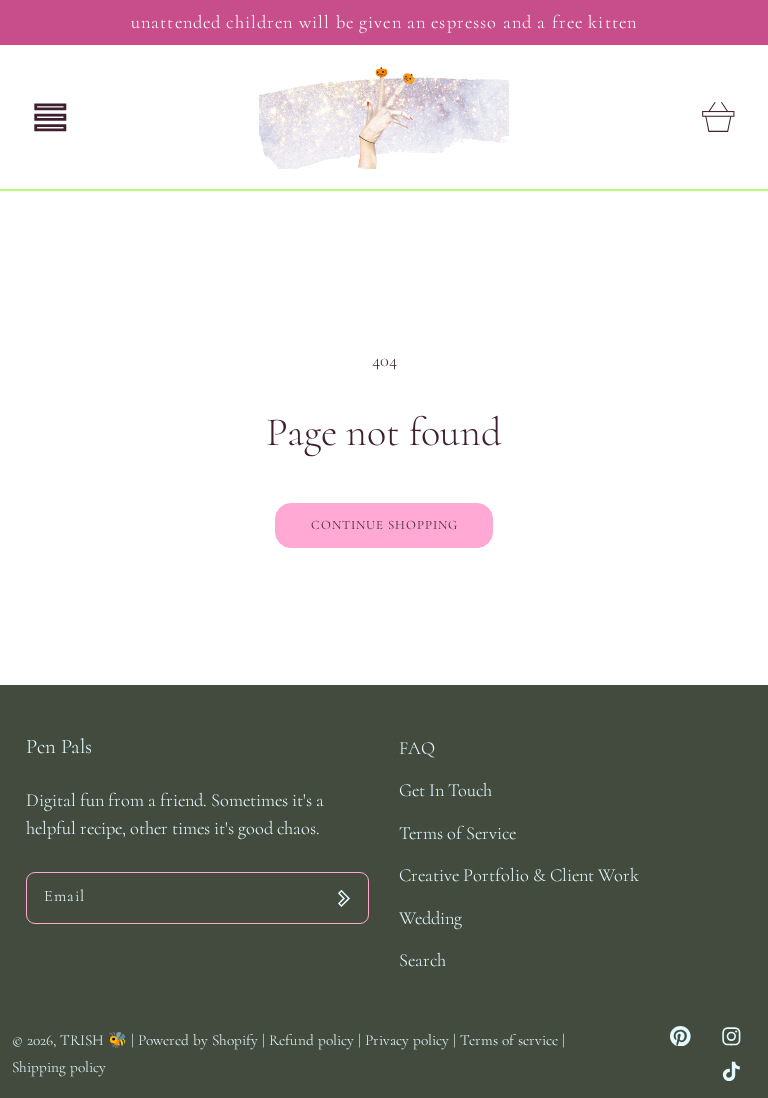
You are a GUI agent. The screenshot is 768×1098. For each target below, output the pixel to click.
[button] (50, 117)
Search (422, 960)
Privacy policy (409, 1040)
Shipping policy (59, 1067)
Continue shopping (384, 525)
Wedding (430, 918)
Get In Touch (445, 790)
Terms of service (511, 1040)
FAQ (417, 748)
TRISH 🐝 (93, 1040)
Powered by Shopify (198, 1040)
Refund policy (313, 1040)
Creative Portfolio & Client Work (519, 875)
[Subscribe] (343, 898)
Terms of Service (457, 833)
